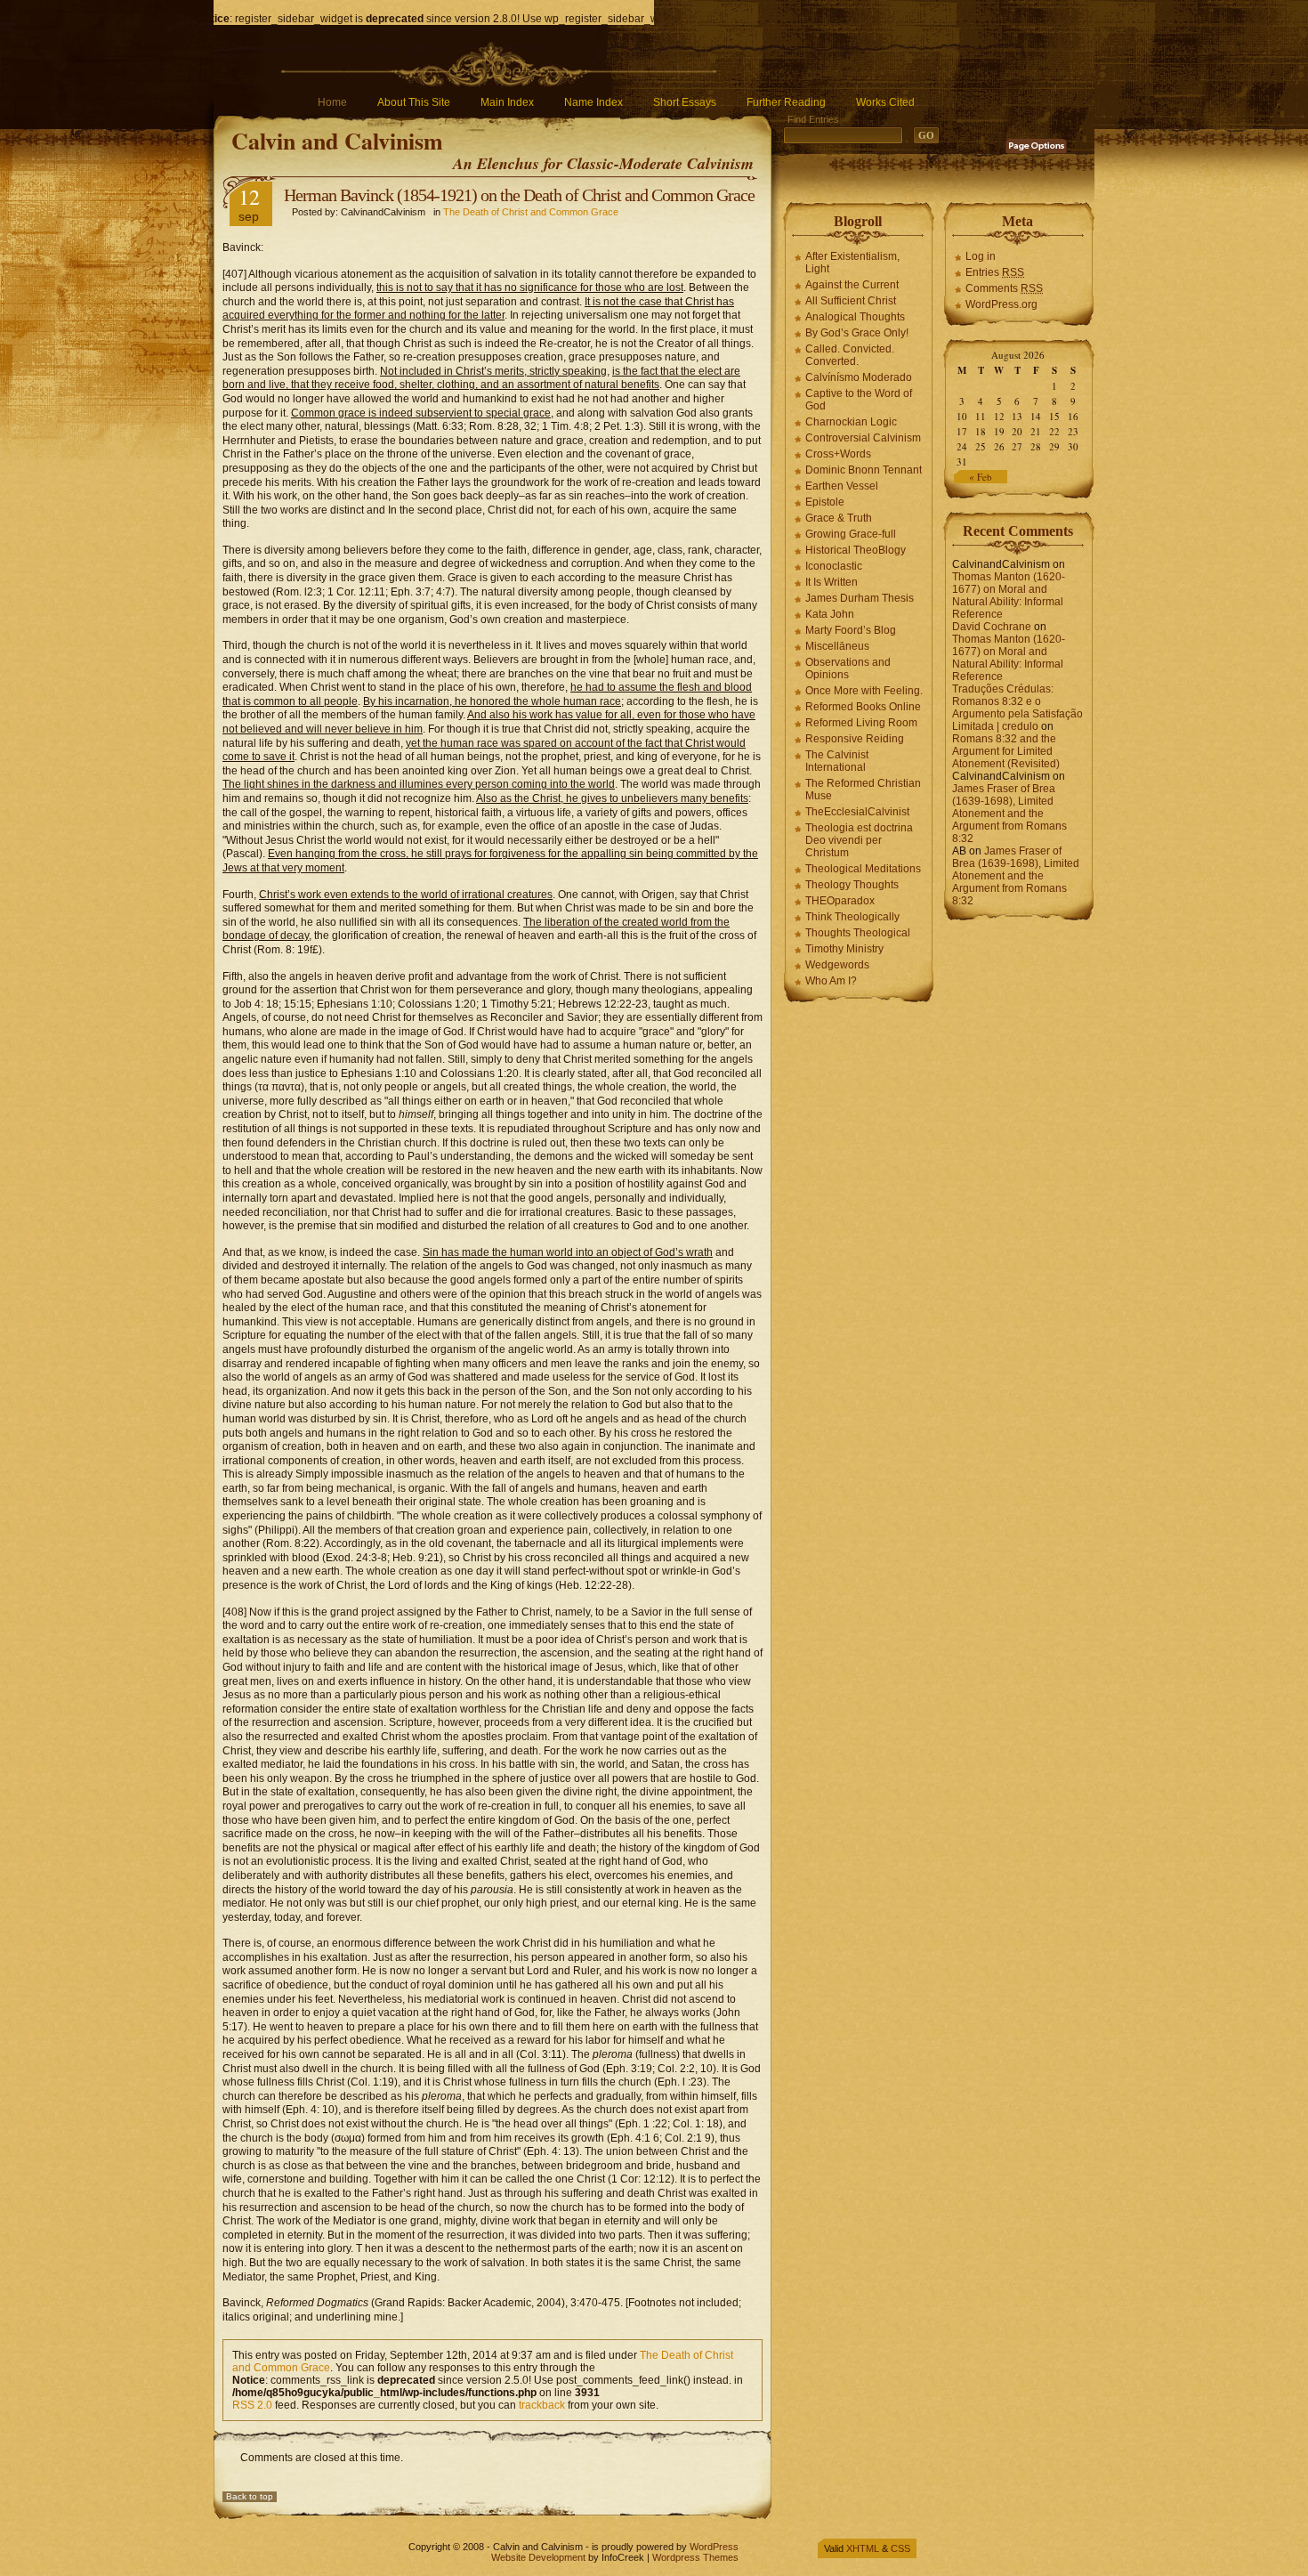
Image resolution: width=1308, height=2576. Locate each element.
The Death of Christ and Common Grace (531, 212)
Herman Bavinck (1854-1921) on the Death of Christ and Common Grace (519, 195)
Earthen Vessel (842, 486)
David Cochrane (992, 627)
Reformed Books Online (863, 707)
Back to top (250, 2496)
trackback (542, 2405)
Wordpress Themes (695, 2557)
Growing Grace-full (851, 534)
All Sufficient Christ (851, 301)
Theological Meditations (863, 869)
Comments (1004, 288)
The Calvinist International (837, 761)
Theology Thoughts (852, 885)
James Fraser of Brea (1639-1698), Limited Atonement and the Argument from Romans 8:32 (1009, 814)
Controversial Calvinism (863, 438)
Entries (995, 272)
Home (332, 102)
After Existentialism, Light (852, 263)
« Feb (981, 477)
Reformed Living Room (861, 723)
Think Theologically (852, 917)
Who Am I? (831, 981)
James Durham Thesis (860, 598)
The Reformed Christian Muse (863, 790)
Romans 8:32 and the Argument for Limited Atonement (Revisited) (1006, 751)
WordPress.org (1001, 304)
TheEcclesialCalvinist (857, 812)
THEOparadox (840, 901)
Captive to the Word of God (859, 400)
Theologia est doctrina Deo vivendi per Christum (859, 840)
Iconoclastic (834, 566)
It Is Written (832, 582)
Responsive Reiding (855, 739)
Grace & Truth (839, 518)
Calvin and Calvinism (337, 141)
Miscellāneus (837, 646)
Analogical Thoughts (855, 317)
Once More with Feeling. (864, 691)
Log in (981, 256)
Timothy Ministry (844, 949)
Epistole (825, 502)
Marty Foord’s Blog (851, 630)
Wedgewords (837, 965)
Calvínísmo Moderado (859, 377)
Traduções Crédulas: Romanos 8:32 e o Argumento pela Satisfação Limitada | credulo (1017, 708)
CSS (900, 2548)
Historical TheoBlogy (856, 550)
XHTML (863, 2548)
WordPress (714, 2547)
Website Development (538, 2557)
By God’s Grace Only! (857, 333)
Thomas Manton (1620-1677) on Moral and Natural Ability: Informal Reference (1009, 595)
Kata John (830, 614)
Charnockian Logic (851, 422)
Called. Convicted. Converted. (850, 355)
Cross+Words (838, 454)
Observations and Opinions (848, 668)
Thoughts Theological (858, 933)
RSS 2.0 (252, 2405)
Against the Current (852, 285)
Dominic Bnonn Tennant (864, 470)
